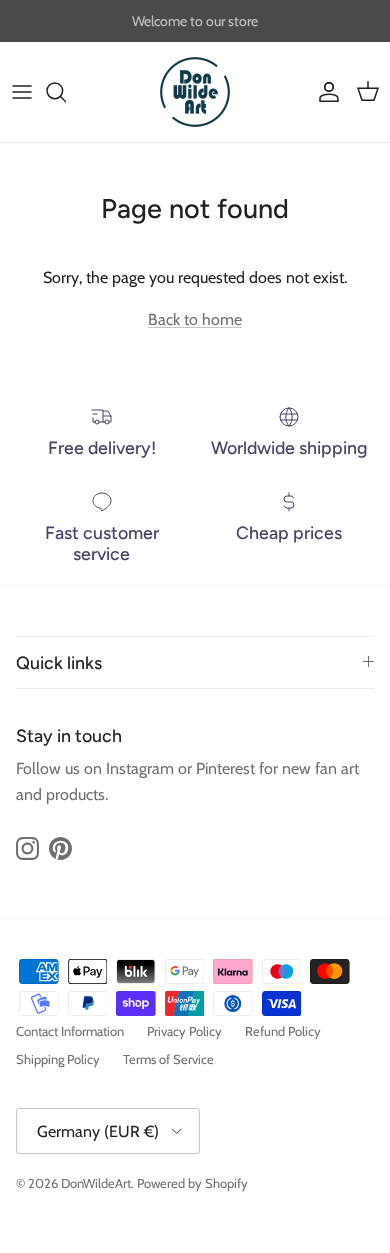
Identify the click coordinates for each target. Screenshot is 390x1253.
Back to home (195, 319)
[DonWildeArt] (195, 92)
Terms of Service (168, 1059)
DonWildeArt (96, 1183)
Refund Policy (283, 1031)
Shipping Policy (58, 1059)
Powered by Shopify (192, 1183)
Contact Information (70, 1031)
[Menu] (22, 92)
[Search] (66, 92)
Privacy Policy (184, 1031)
